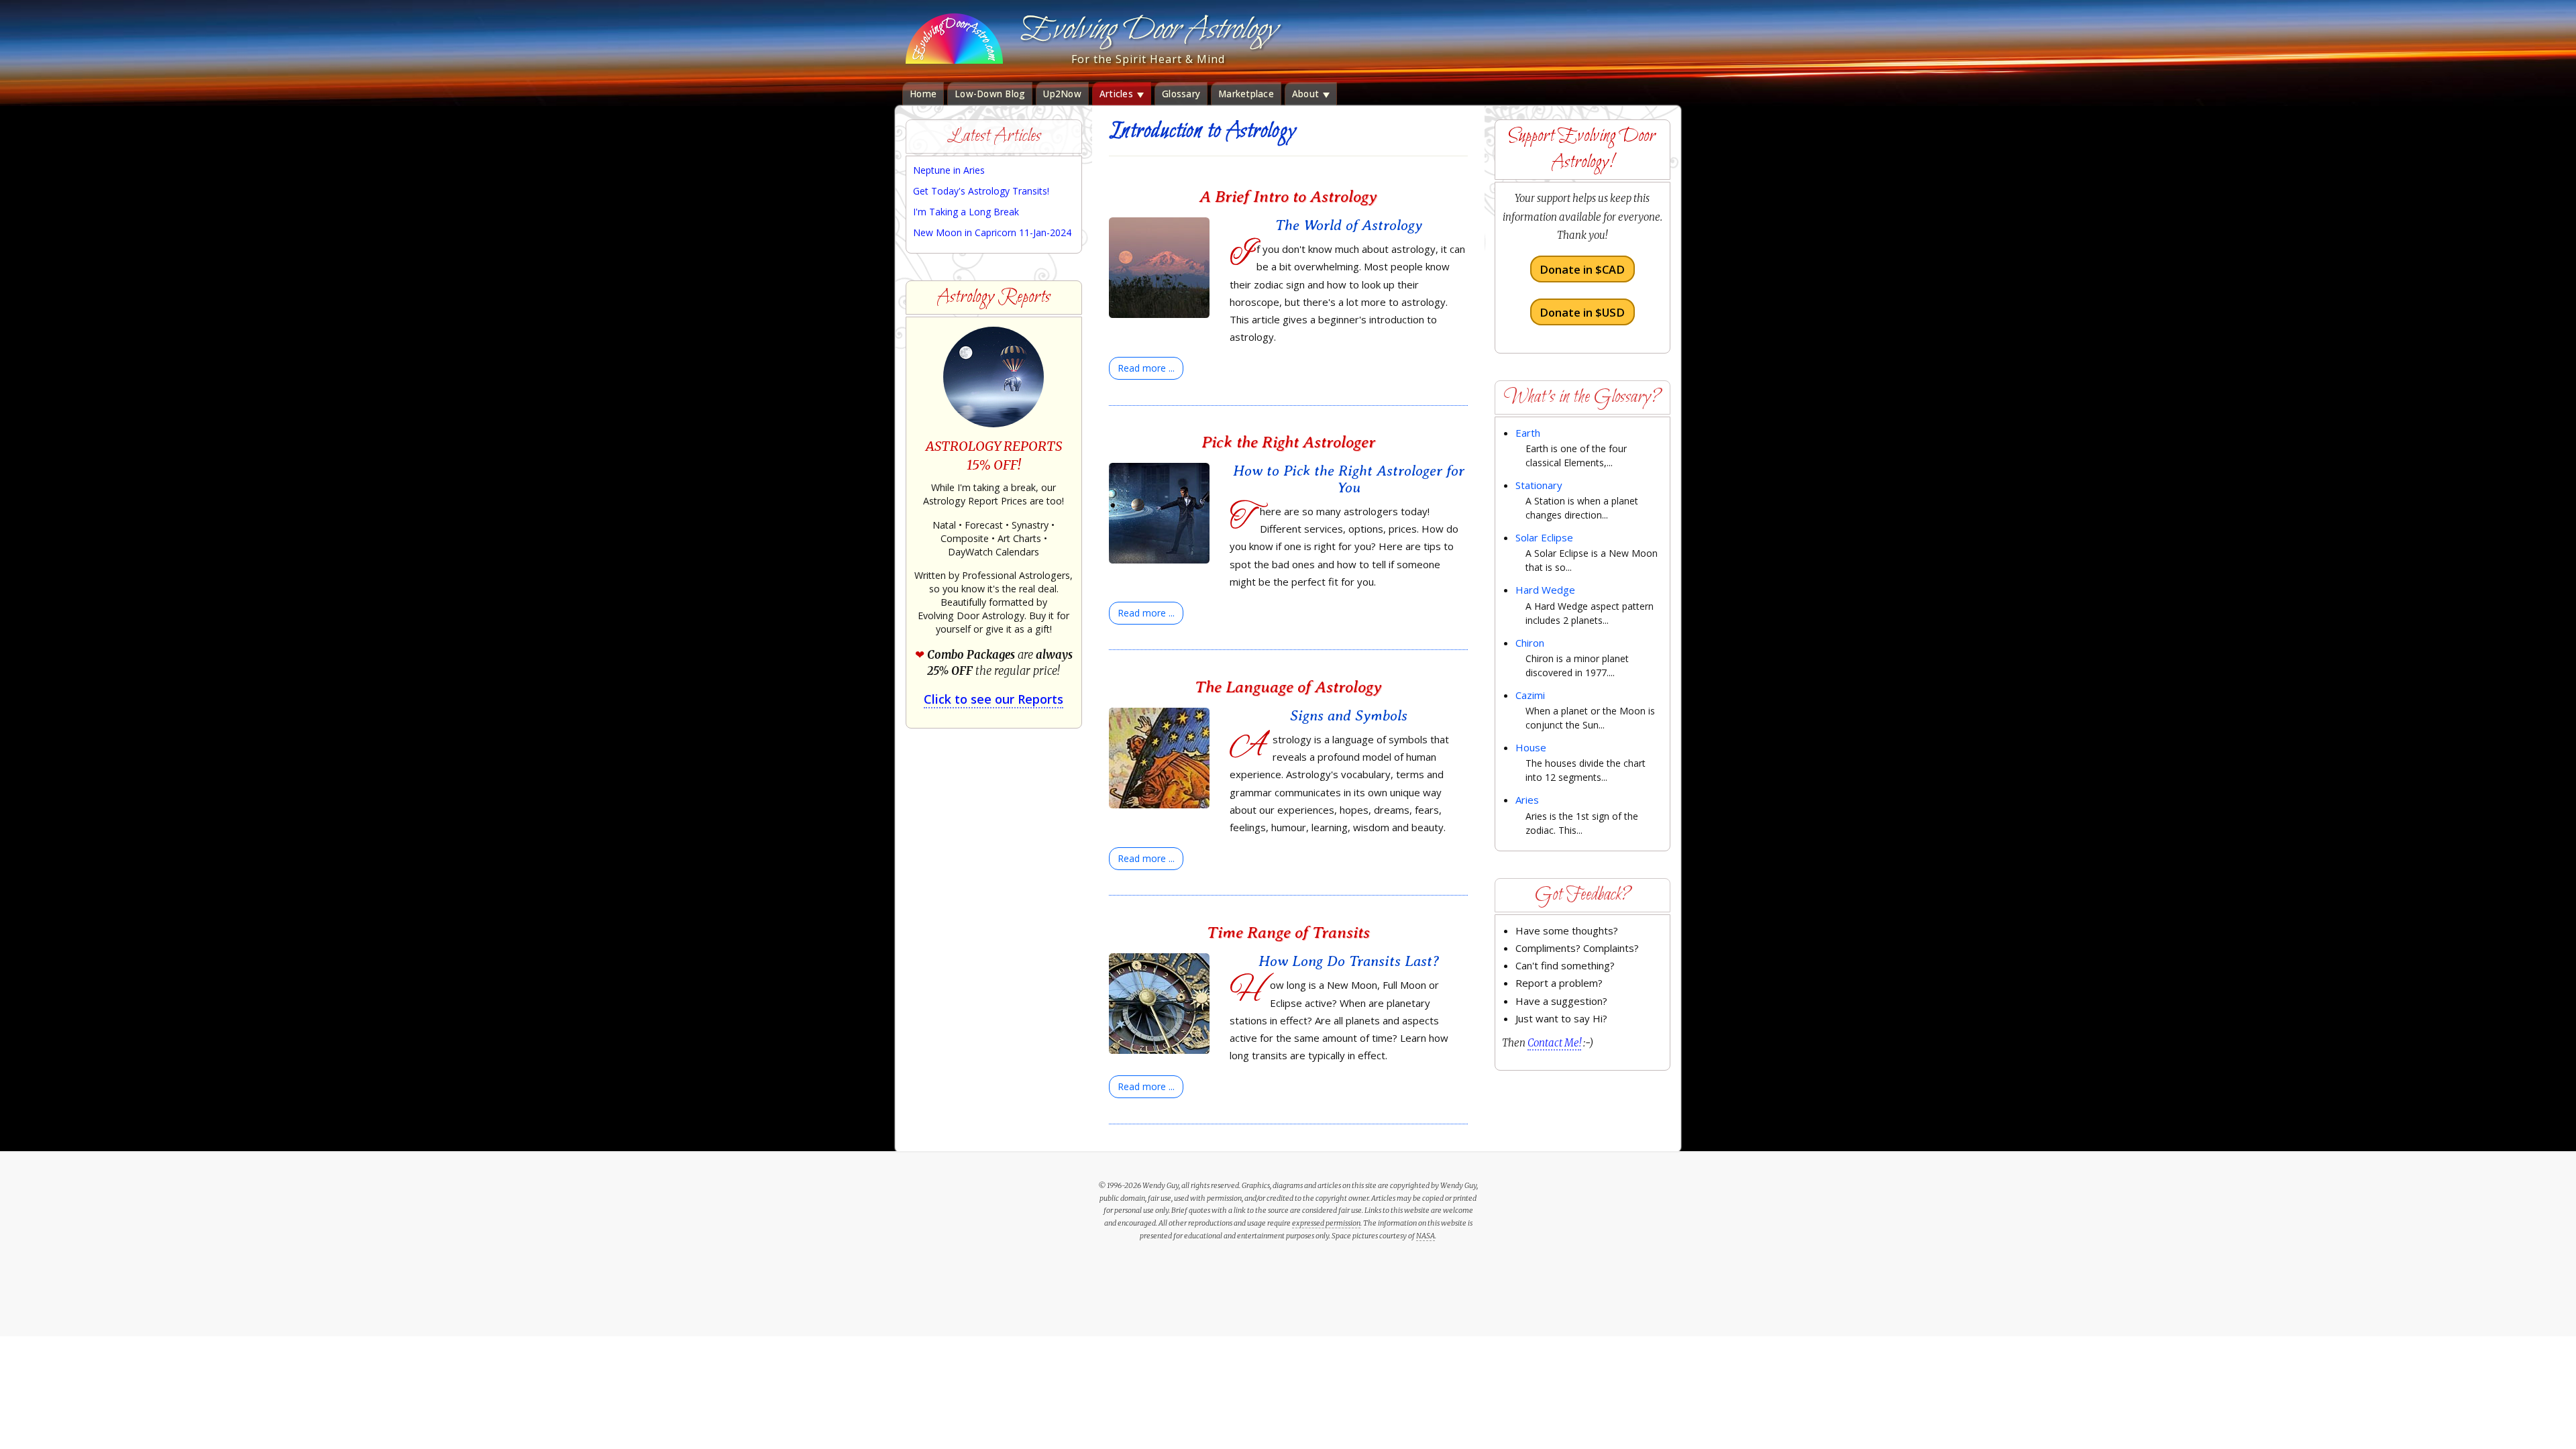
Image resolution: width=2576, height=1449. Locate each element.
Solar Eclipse (1544, 537)
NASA (1426, 1236)
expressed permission (1326, 1223)
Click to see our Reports (994, 699)
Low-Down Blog (990, 94)
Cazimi (1530, 695)
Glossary (1181, 94)
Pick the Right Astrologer (1288, 442)
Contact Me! (1554, 1043)
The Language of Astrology (1288, 687)
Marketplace (1246, 94)
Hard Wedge (1545, 590)
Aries (1527, 800)
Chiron (1530, 643)
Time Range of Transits (1288, 932)
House (1531, 747)
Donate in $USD (1582, 312)
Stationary (1539, 485)
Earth (1528, 433)
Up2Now (1062, 94)
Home (923, 94)
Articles (1118, 94)
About (1307, 94)
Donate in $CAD (1582, 269)
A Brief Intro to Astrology (1288, 196)
